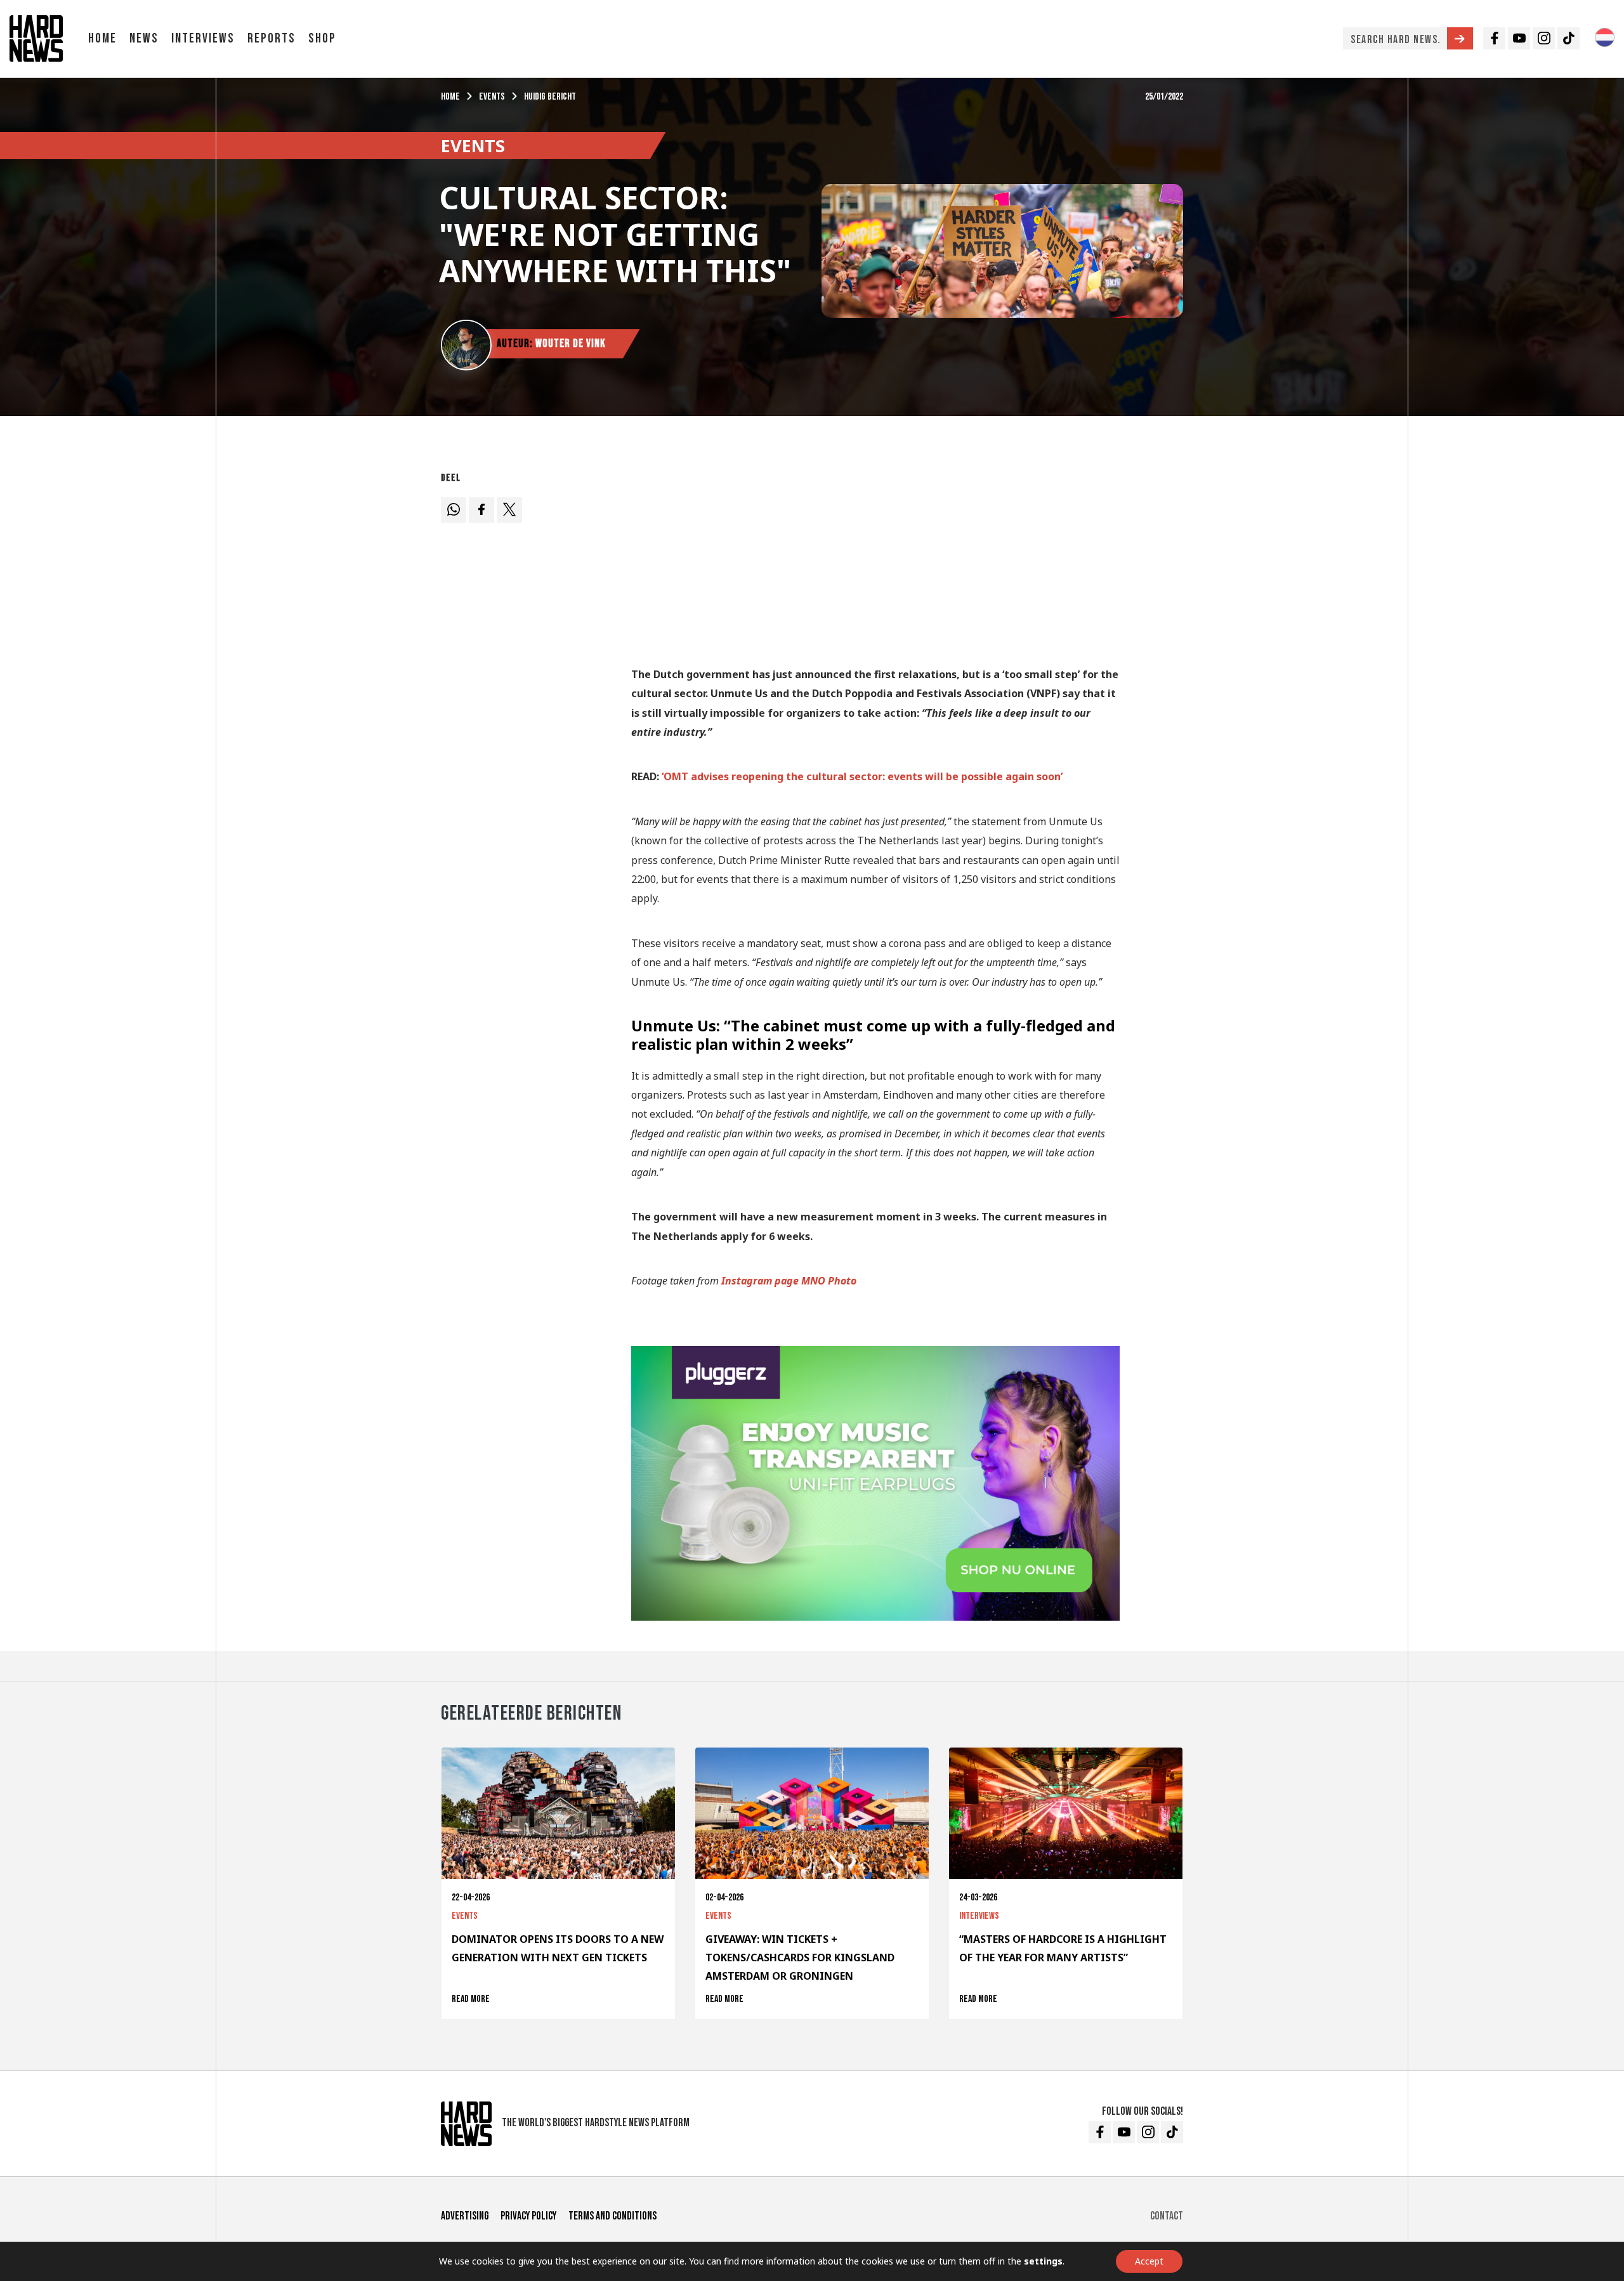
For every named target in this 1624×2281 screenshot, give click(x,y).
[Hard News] (36, 37)
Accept (1149, 2261)
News (144, 38)
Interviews (203, 38)
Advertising (465, 2216)
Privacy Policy (528, 2216)
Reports (272, 38)
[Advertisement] (875, 556)
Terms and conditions (612, 2216)
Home (102, 38)
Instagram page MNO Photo (789, 1281)
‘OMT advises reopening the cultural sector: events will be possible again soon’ (862, 776)
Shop (322, 38)
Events (492, 97)
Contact (1167, 2216)
